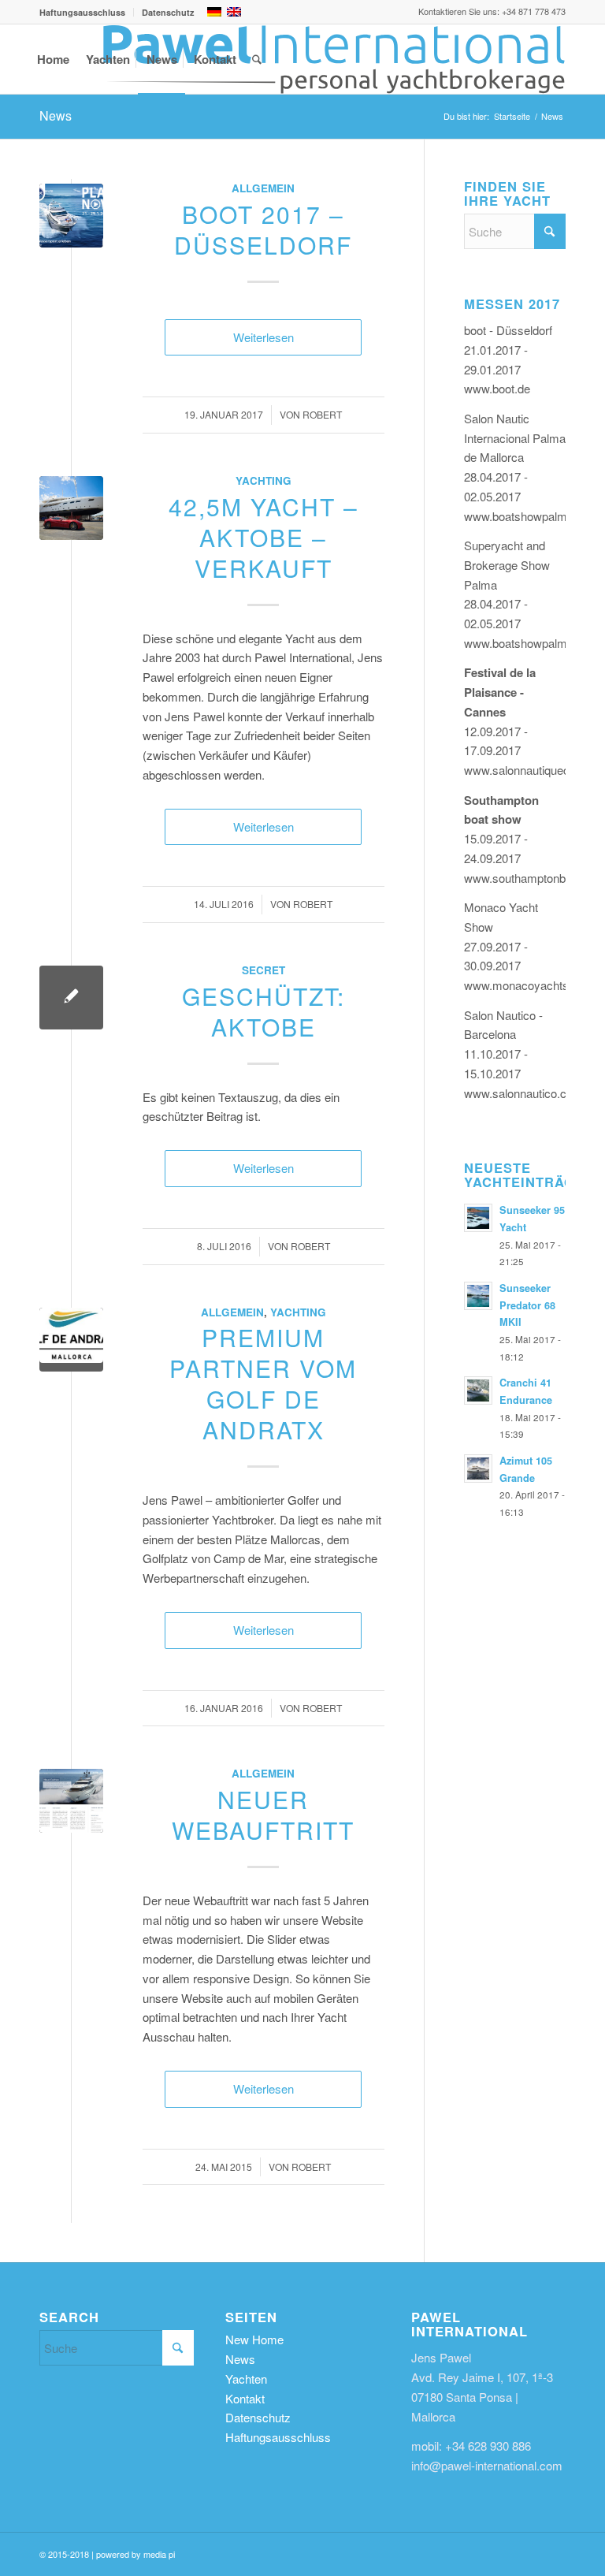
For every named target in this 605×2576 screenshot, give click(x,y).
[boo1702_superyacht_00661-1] (71, 216)
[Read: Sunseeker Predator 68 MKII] (478, 1296)
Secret (264, 970)
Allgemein (263, 188)
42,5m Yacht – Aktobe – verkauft (264, 537)
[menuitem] (87, 12)
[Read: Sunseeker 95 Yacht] (478, 1218)
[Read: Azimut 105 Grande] (478, 1469)
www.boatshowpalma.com (532, 516)
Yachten (246, 2379)
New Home (254, 2339)
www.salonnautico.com (523, 1093)
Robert (322, 414)
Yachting (264, 480)
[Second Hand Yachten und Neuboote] (334, 59)
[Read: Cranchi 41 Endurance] (478, 1390)
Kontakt (245, 2398)
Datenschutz (168, 12)
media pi (159, 2554)
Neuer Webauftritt (263, 1815)
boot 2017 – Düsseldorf (263, 229)
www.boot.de (497, 388)
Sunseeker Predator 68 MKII (527, 1305)
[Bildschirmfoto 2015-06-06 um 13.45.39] (71, 1801)
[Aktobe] (71, 998)
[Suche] (257, 59)
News (56, 115)
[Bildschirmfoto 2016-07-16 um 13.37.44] (71, 1340)
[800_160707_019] (71, 508)
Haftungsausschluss (82, 12)
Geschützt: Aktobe (264, 1011)
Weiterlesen (264, 337)
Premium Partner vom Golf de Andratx (263, 1383)
